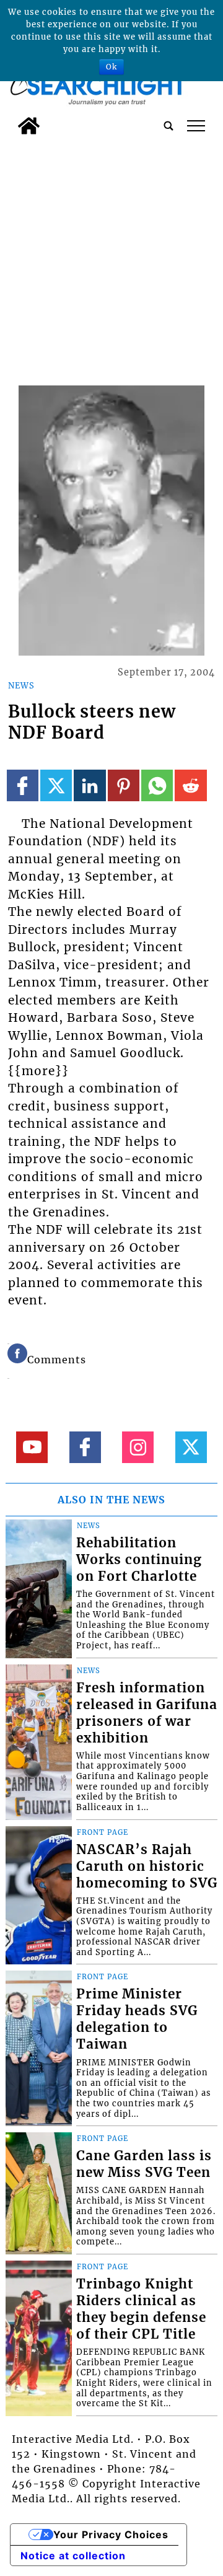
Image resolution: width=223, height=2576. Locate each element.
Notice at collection (73, 2556)
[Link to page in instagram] (138, 1447)
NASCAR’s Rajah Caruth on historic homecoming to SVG (147, 1866)
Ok (111, 67)
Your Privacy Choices (111, 2534)
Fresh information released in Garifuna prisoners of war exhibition (147, 1713)
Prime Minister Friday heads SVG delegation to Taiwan (137, 2019)
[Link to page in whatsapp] (157, 785)
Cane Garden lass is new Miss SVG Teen (144, 2164)
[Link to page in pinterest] (124, 785)
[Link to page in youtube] (32, 1447)
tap (196, 126)
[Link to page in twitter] (56, 785)
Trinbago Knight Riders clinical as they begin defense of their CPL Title (141, 2309)
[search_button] (168, 126)
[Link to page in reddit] (190, 785)
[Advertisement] (111, 258)
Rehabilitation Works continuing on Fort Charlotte (139, 1560)
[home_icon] (29, 126)
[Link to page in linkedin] (90, 785)
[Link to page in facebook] (23, 785)
